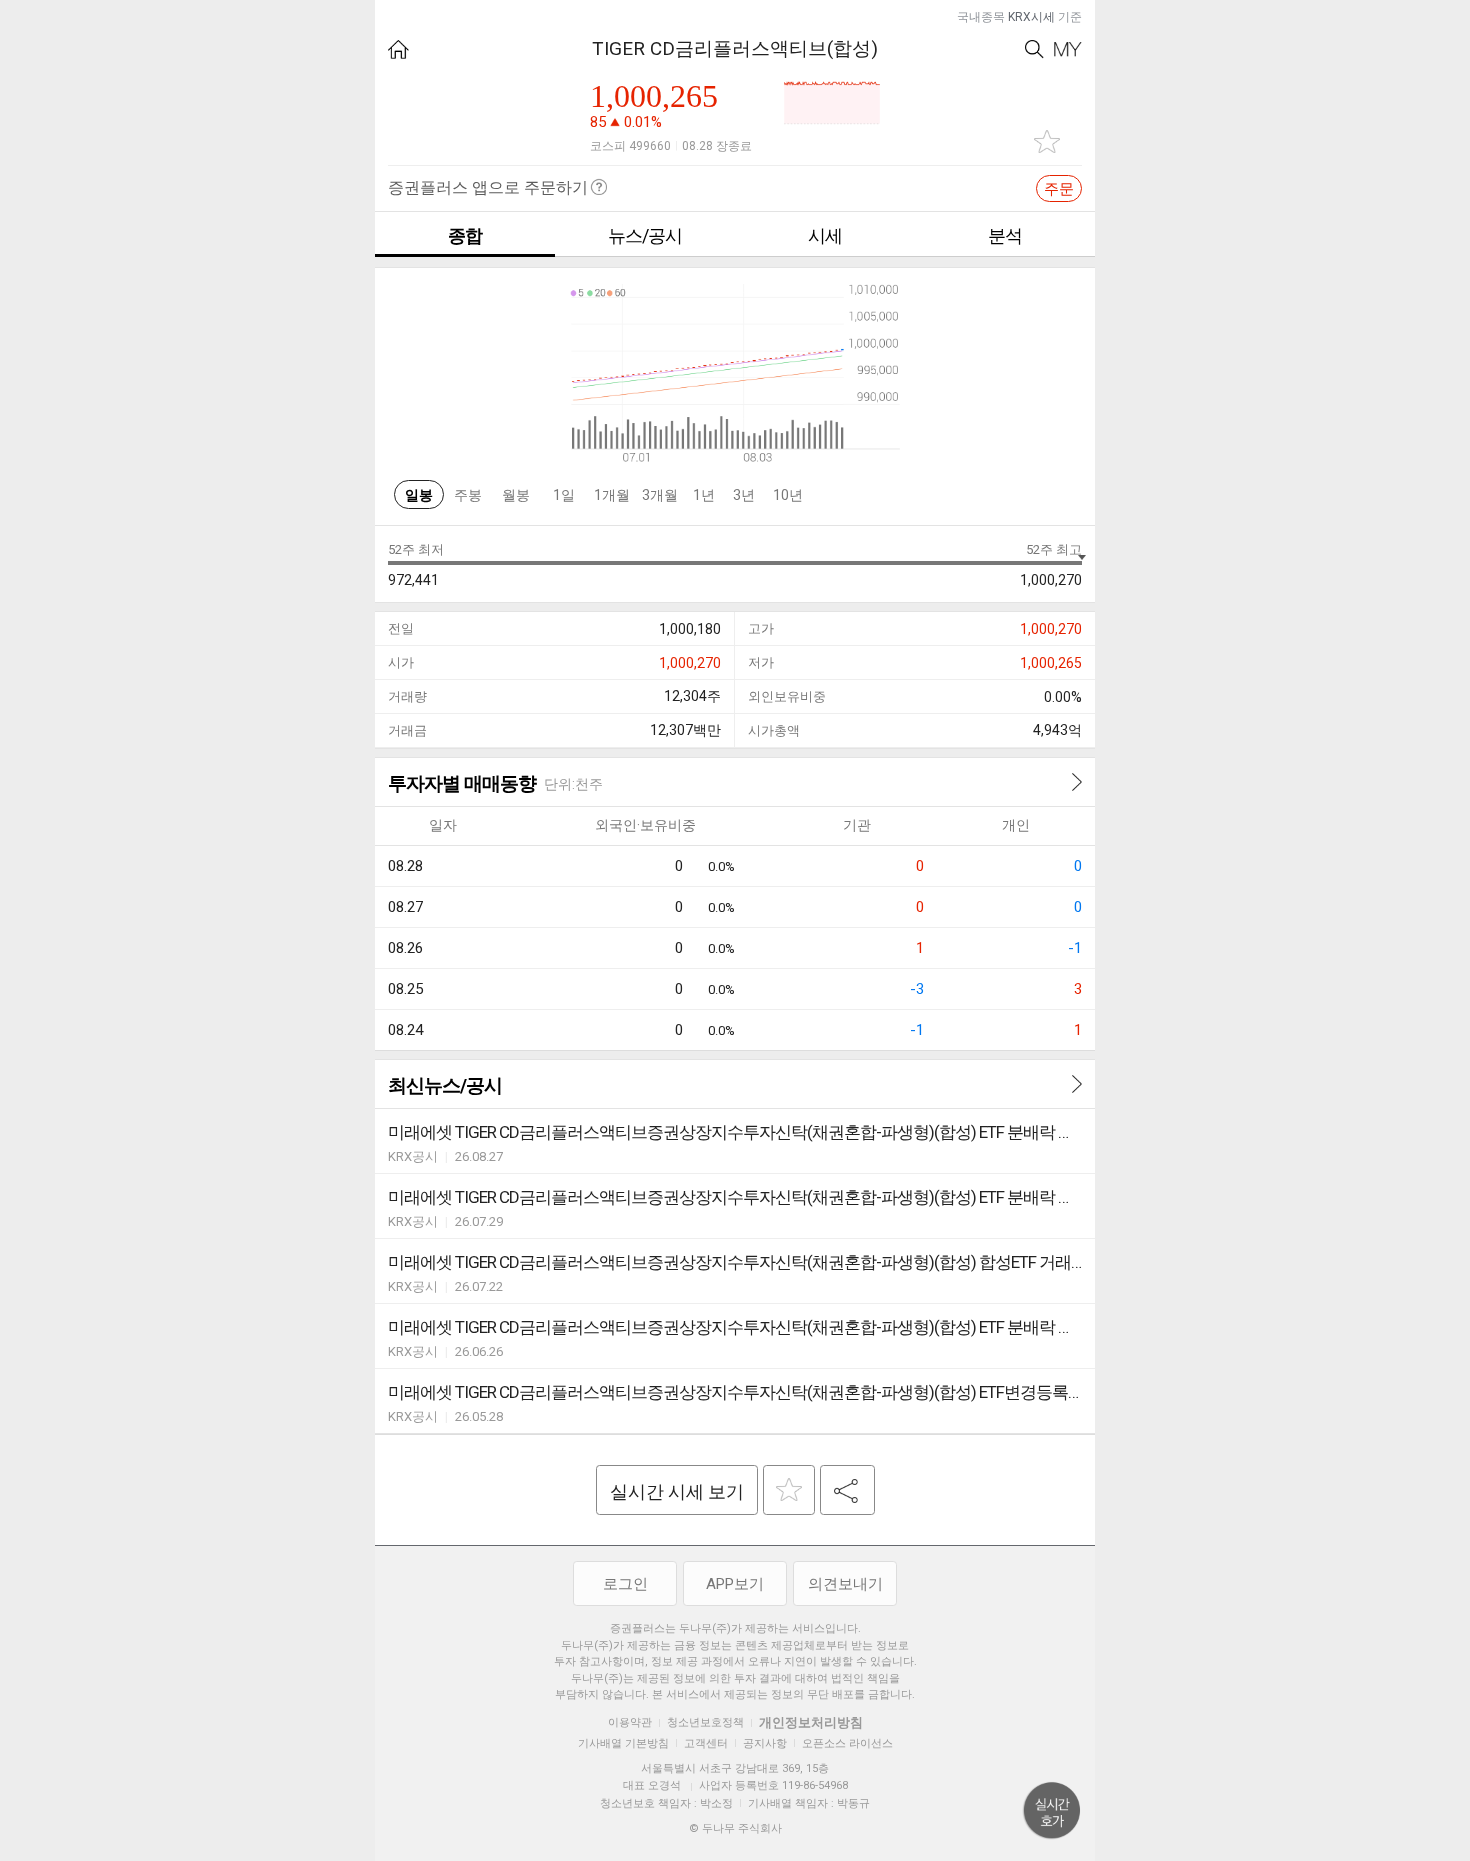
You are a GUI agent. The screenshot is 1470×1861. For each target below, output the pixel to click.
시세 (825, 235)
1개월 (612, 495)
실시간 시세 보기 (677, 1491)
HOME (398, 49)
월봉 (516, 495)
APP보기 (735, 1584)
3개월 (660, 495)
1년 (704, 495)
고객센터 (706, 1743)
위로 (1052, 1811)
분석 (1005, 235)
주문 (1059, 189)
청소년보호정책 (705, 1722)
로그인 (625, 1584)
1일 (564, 495)
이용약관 (630, 1722)
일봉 (419, 495)
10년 (788, 495)
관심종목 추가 (1047, 141)
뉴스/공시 (645, 235)
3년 (744, 495)
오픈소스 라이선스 (847, 1743)
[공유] (847, 1490)
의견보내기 (845, 1584)
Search (1034, 49)
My (1068, 49)
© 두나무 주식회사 (735, 1828)
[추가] (789, 1490)
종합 (465, 235)
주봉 (468, 495)
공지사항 (765, 1743)
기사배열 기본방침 (623, 1743)
